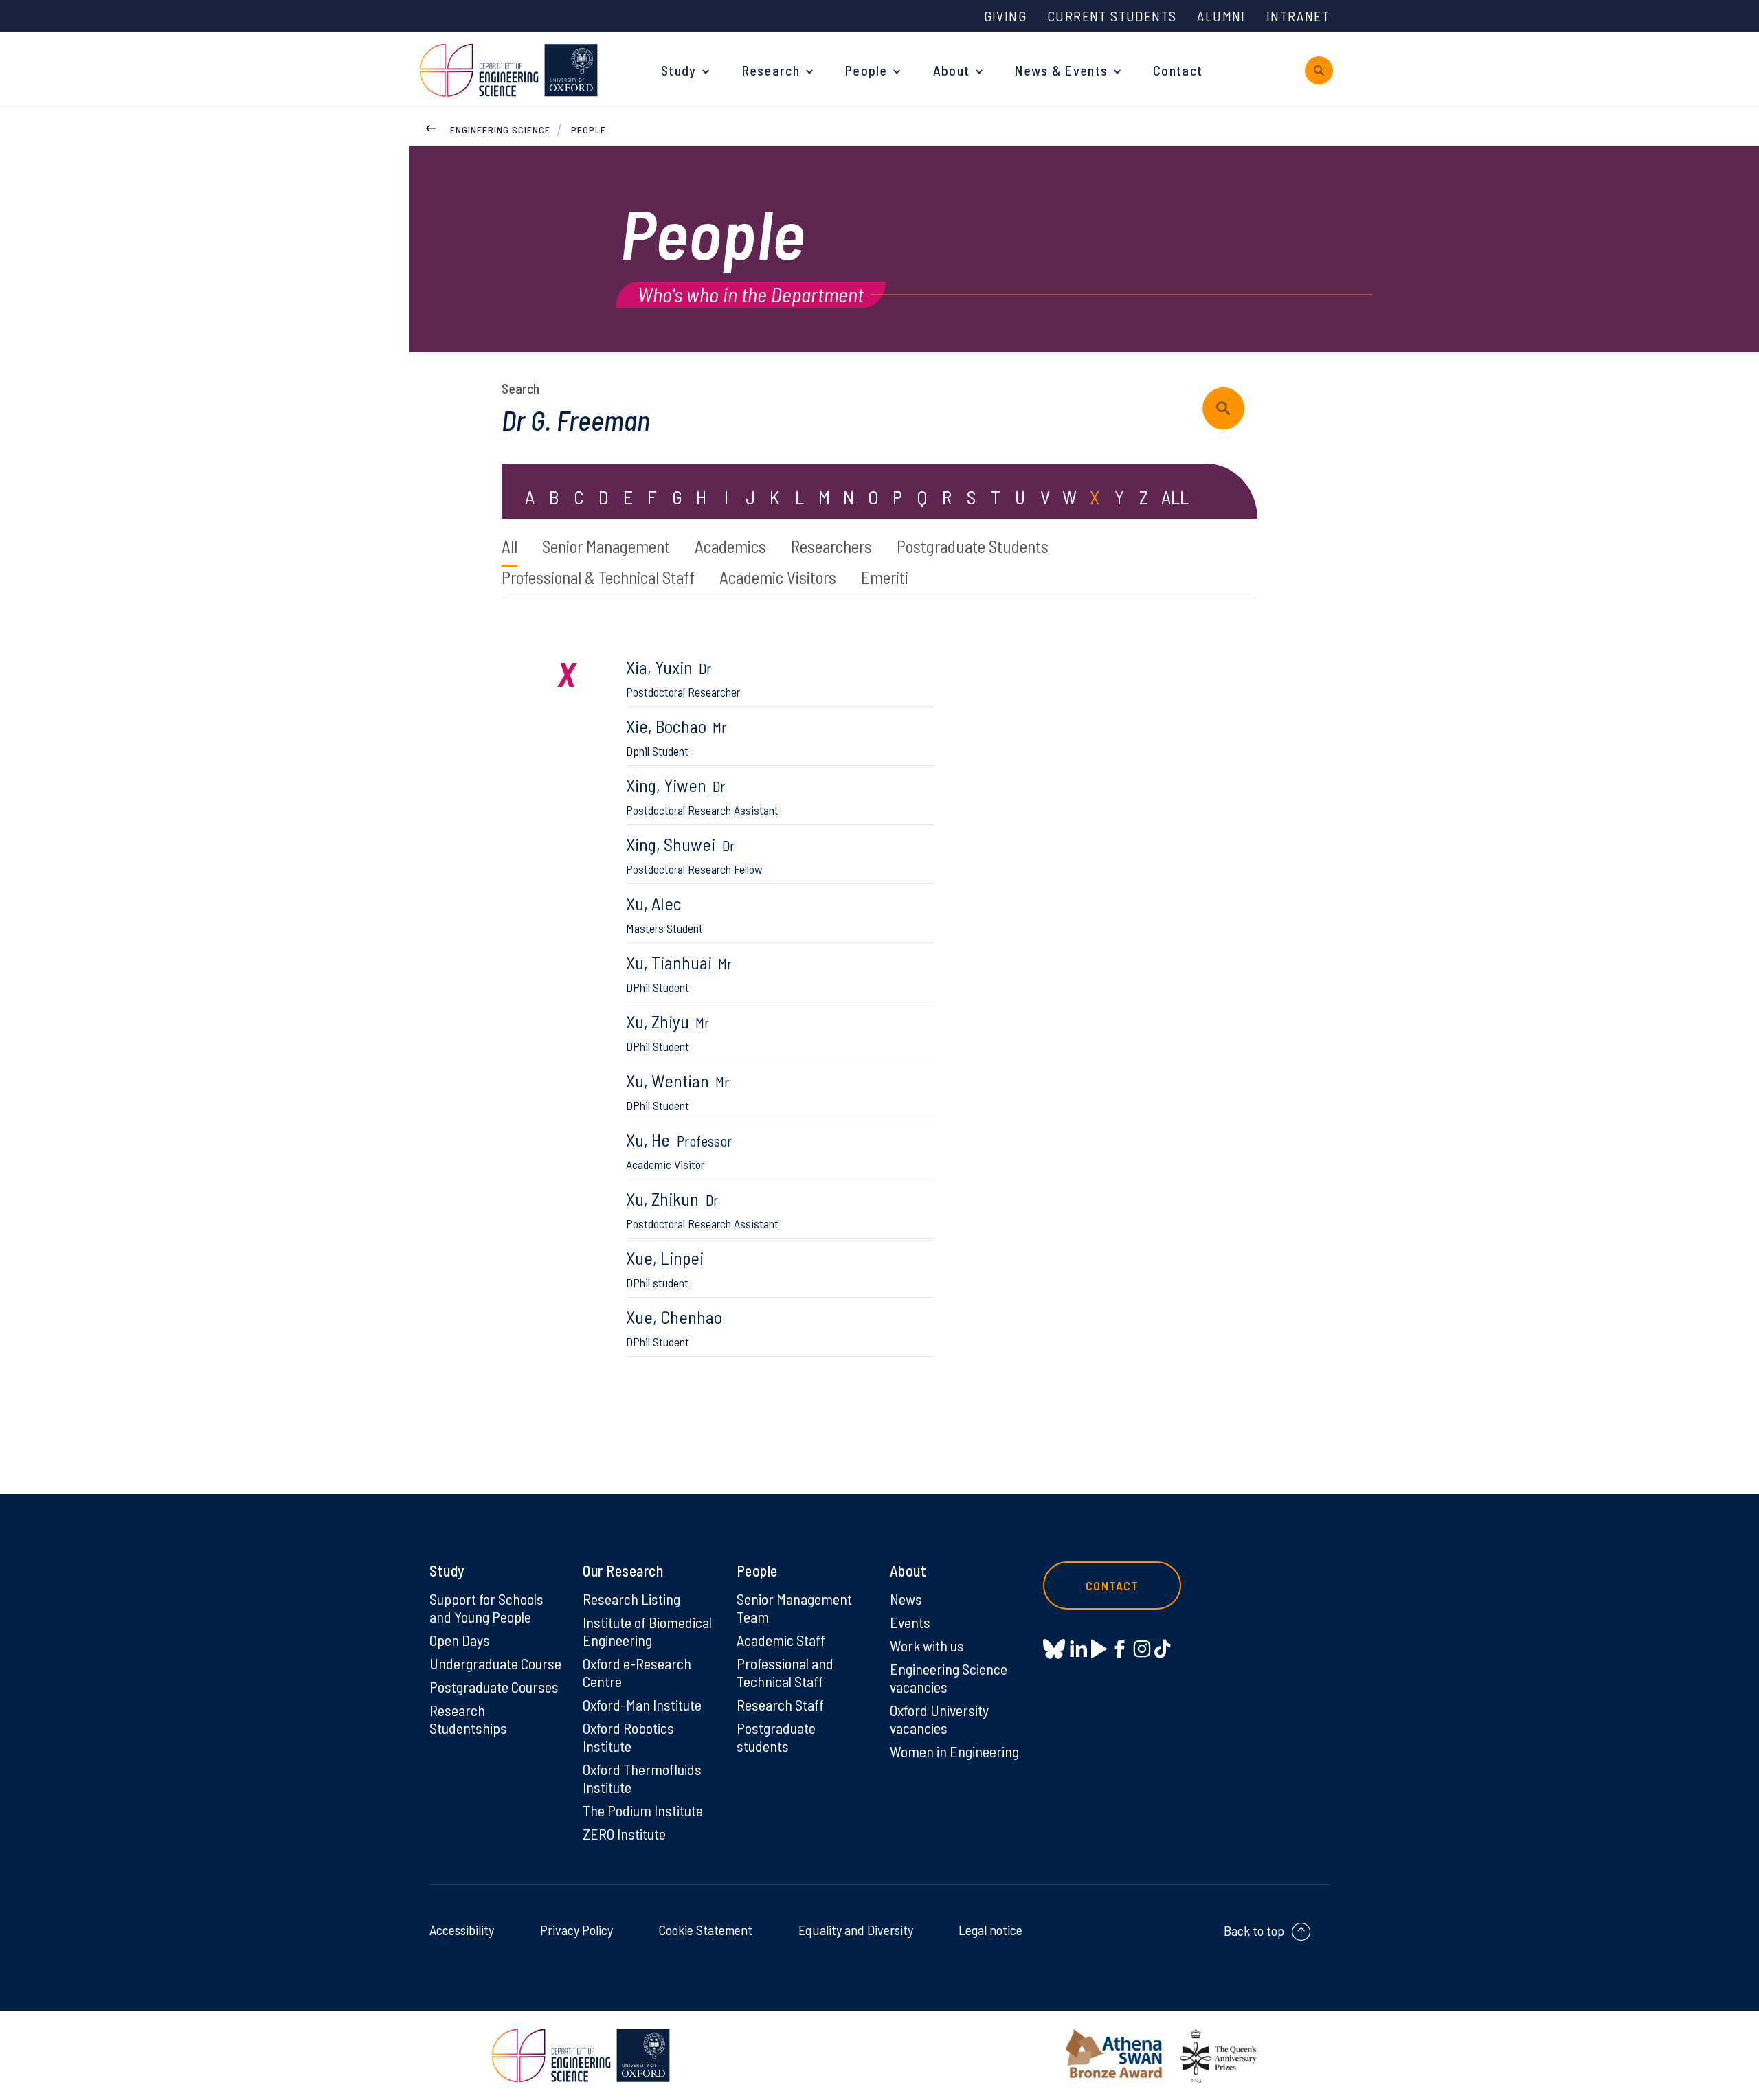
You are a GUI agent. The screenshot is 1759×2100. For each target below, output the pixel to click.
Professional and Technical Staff (785, 1672)
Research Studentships (468, 1719)
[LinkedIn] (1078, 1649)
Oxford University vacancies (939, 1719)
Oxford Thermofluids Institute (642, 1778)
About (952, 70)
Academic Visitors (778, 577)
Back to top (1254, 1930)
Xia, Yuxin (683, 678)
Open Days (460, 1640)
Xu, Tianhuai (679, 973)
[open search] (1319, 70)
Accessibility (462, 1930)
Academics (730, 546)
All (509, 546)
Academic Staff (781, 1640)
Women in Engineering (954, 1751)
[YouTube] (1099, 1649)
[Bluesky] (1054, 1650)
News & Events (1061, 70)
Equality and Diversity (856, 1930)
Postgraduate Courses (494, 1686)
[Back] (431, 126)
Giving (1005, 16)
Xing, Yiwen (702, 796)
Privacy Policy (576, 1930)
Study (679, 70)
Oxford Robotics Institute (628, 1737)
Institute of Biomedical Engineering (647, 1631)
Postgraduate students (776, 1737)
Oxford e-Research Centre (637, 1672)
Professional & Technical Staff (598, 577)
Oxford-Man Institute (642, 1704)
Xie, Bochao (676, 737)
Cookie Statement (705, 1930)
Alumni (1221, 16)
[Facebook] (1120, 1649)
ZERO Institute (624, 1833)
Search (520, 388)
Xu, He (679, 1150)
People (866, 70)
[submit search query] (1223, 408)
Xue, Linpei (665, 1268)
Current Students (1112, 16)
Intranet (1298, 16)
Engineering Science (500, 129)
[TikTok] (1162, 1649)
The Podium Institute (643, 1810)
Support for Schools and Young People (486, 1607)
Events (910, 1622)
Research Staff (780, 1704)
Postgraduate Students (973, 546)
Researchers (831, 546)
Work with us (927, 1645)
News (906, 1599)
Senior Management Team (794, 1607)
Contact (1178, 70)
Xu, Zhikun (702, 1209)
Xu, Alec (664, 914)
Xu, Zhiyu (668, 1032)
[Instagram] (1142, 1649)
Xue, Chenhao (674, 1328)
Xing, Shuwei (694, 855)
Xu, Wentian (677, 1091)
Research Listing (631, 1599)
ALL (1175, 497)
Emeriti (885, 577)
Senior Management (606, 546)
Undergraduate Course (495, 1663)
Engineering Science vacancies (949, 1678)
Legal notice (990, 1930)
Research (771, 70)
